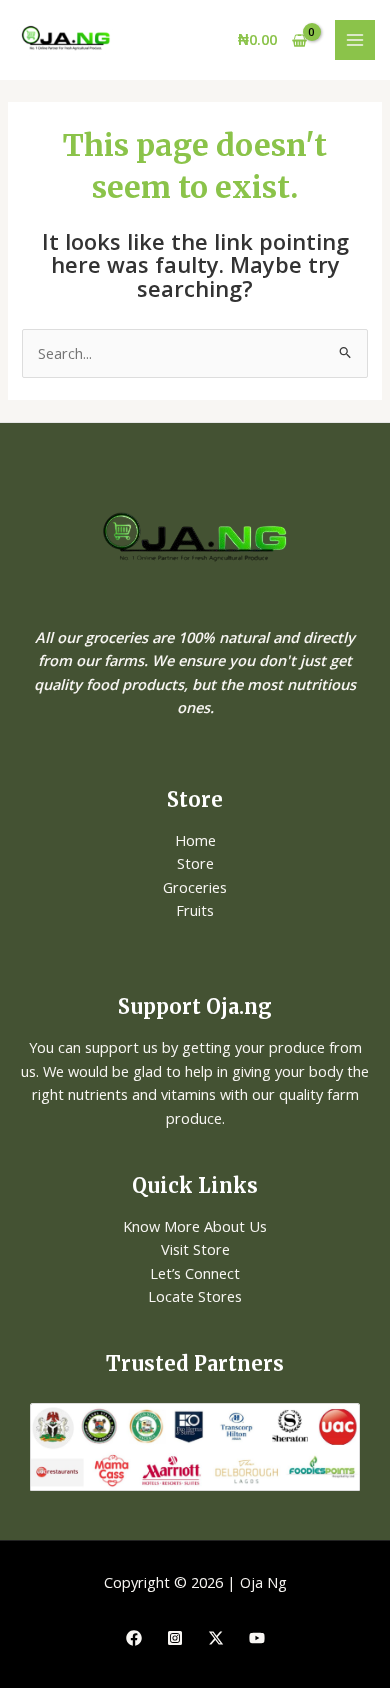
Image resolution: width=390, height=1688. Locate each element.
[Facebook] (134, 1638)
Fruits (195, 910)
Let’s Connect (195, 1273)
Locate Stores (195, 1296)
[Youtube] (257, 1638)
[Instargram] (175, 1638)
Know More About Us (195, 1226)
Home (195, 840)
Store (195, 863)
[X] (216, 1638)
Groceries (195, 887)
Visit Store (195, 1249)
